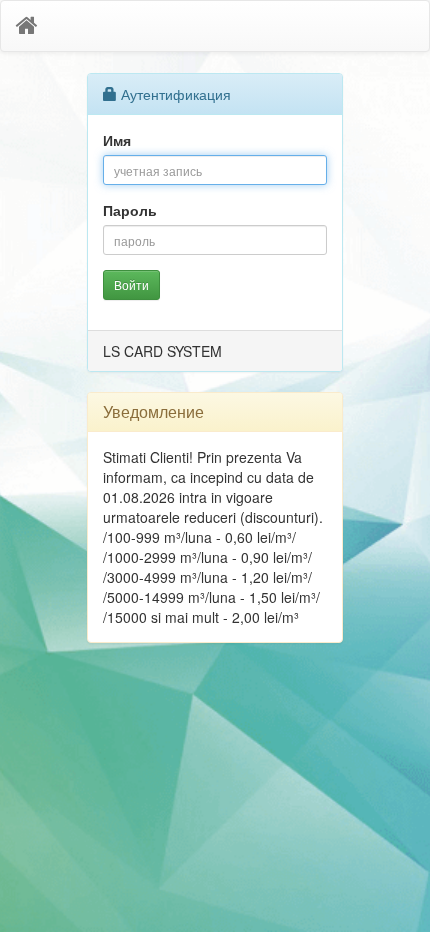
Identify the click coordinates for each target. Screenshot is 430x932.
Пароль (130, 210)
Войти (131, 284)
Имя (117, 140)
